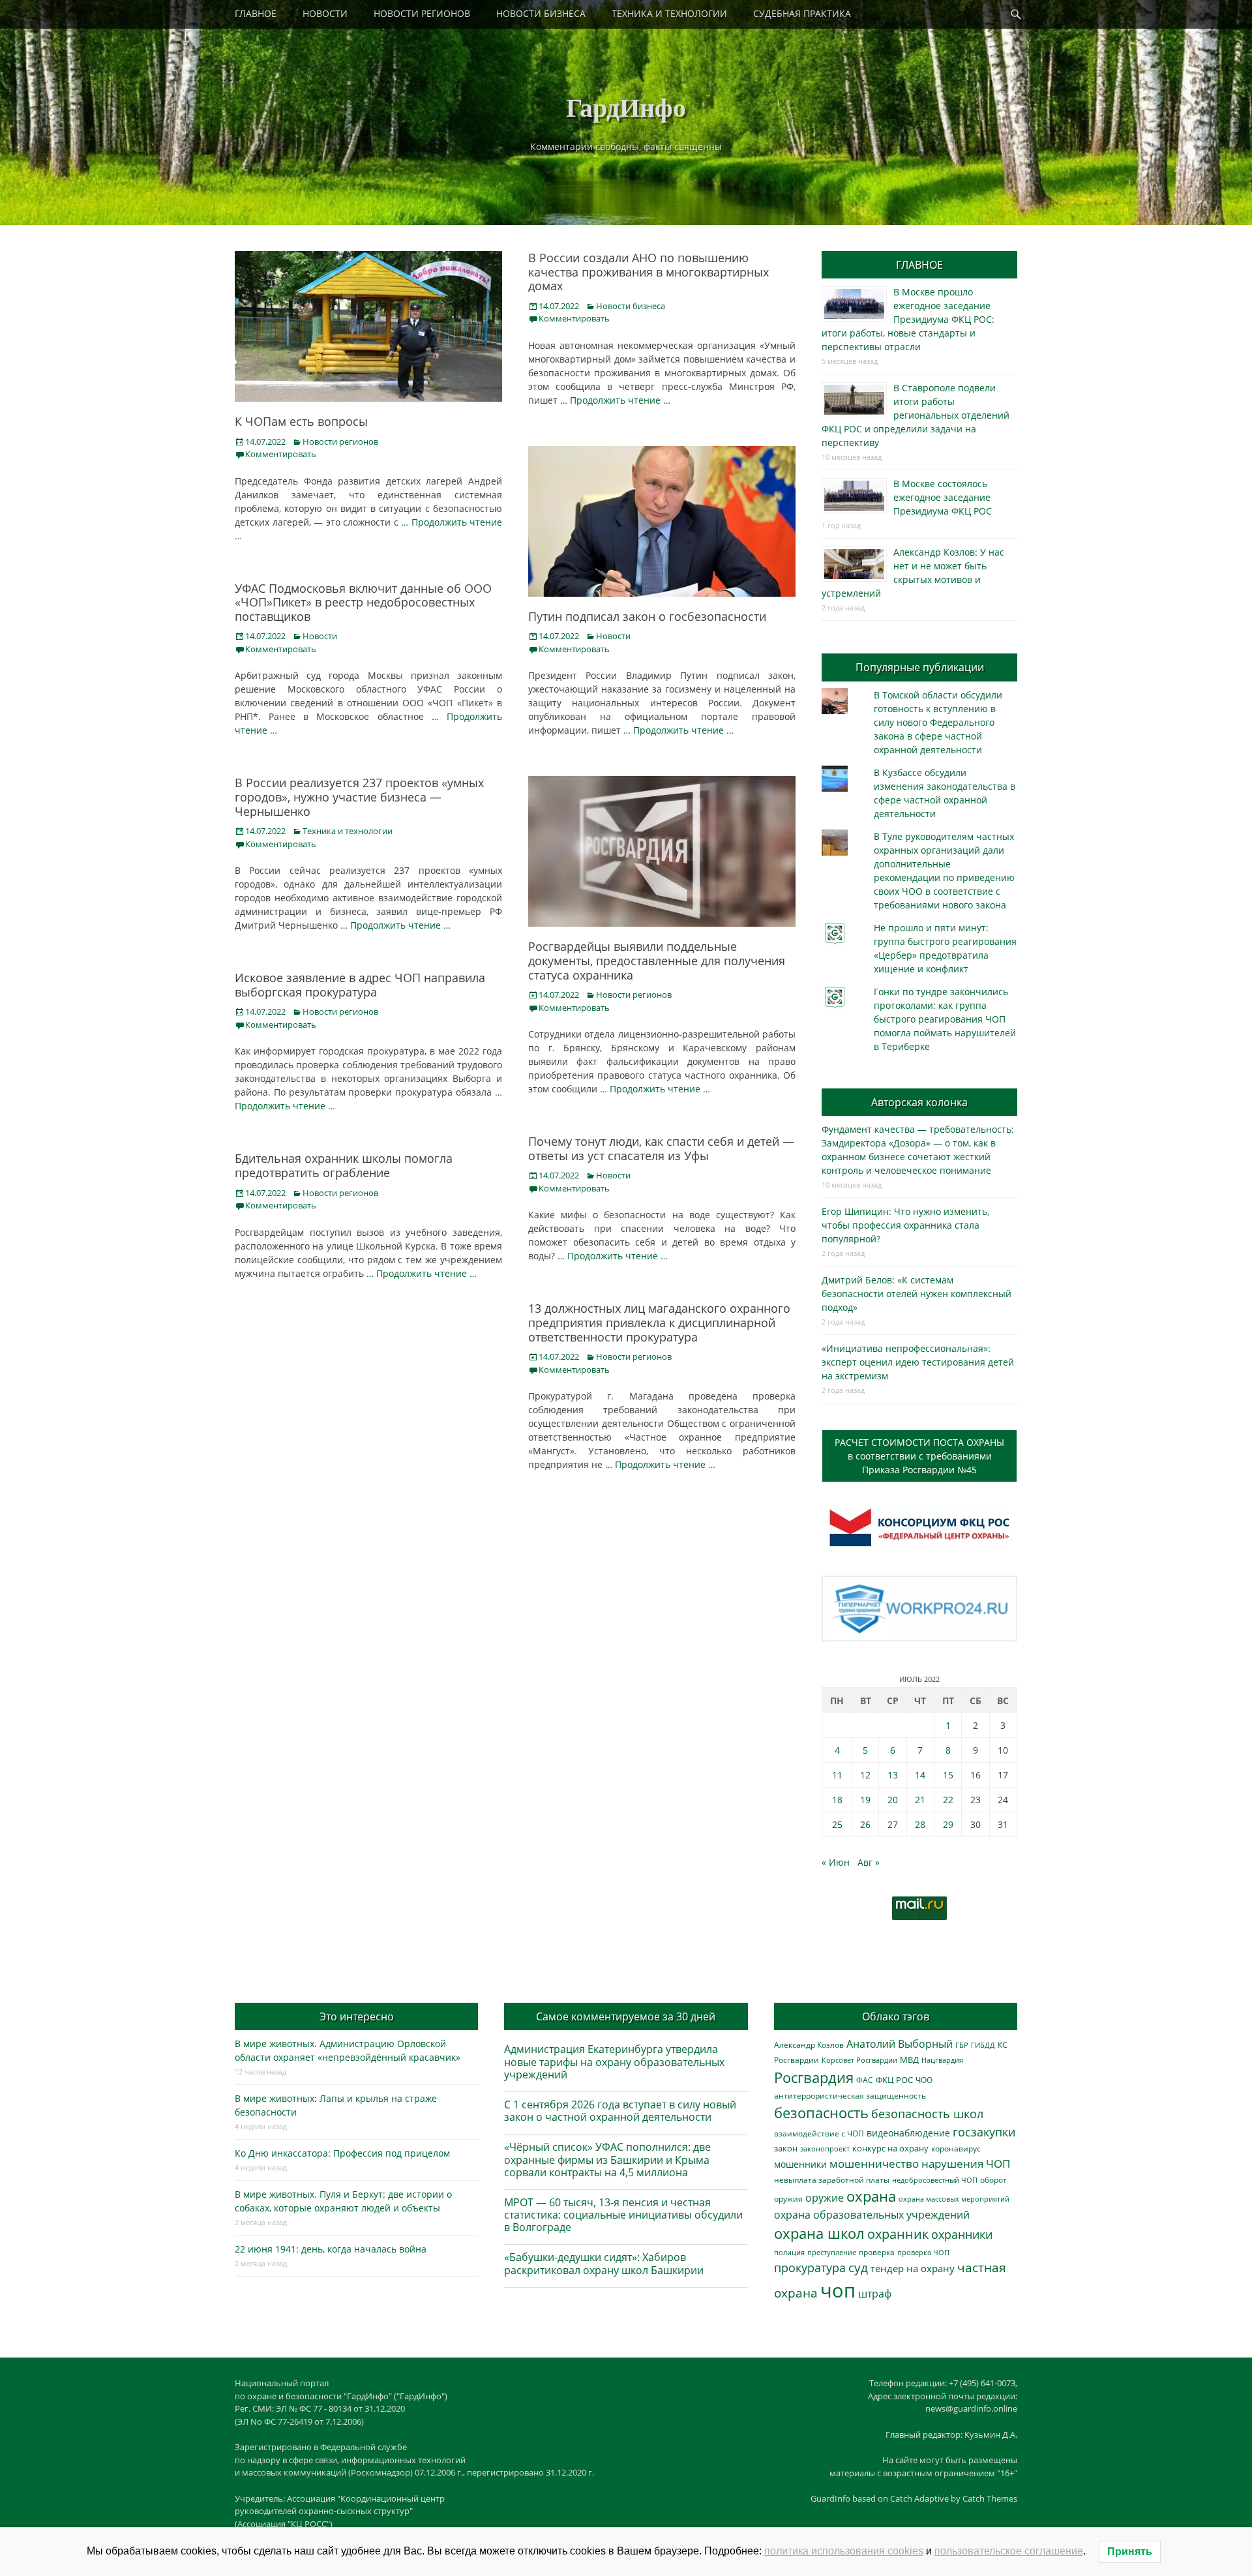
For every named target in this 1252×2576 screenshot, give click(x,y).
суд (858, 2268)
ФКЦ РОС (894, 2080)
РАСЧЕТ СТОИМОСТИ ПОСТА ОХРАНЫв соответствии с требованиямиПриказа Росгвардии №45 (919, 1456)
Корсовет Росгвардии (859, 2060)
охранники (962, 2234)
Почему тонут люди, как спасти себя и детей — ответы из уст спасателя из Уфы (661, 1148)
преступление (832, 2252)
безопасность (821, 2113)
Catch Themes (990, 2498)
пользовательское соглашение (1009, 2551)
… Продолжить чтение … (615, 400)
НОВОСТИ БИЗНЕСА (541, 13)
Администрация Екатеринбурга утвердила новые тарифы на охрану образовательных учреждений (614, 2061)
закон (786, 2149)
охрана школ (819, 2233)
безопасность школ (927, 2113)
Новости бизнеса (631, 306)
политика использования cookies (844, 2551)
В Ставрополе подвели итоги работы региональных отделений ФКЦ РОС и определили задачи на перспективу (916, 415)
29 (948, 1824)
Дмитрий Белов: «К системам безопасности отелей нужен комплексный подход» (917, 1294)
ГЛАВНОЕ (256, 13)
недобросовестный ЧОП (935, 2180)
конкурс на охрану (890, 2149)
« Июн (836, 1862)
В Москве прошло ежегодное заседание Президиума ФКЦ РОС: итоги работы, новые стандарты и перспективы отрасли (908, 319)
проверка (877, 2252)
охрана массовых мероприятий (954, 2199)
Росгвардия (814, 2077)
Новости (613, 636)
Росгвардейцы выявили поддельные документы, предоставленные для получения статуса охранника (657, 960)
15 (948, 1775)
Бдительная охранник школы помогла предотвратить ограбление (344, 1165)
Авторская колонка (919, 1102)
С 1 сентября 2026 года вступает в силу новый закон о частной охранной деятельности (620, 2111)
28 (920, 1824)
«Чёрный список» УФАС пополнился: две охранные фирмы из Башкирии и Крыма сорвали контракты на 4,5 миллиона (607, 2159)
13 (893, 1775)
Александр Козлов (809, 2044)
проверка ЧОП (923, 2252)
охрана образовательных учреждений (872, 2215)
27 (893, 1824)
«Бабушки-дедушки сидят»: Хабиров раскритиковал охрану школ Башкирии (604, 2263)
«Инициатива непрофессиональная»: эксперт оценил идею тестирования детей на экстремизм (918, 1362)
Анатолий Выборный (900, 2044)
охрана (871, 2196)
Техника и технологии (348, 831)
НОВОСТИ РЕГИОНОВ (422, 13)
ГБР (962, 2045)
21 (920, 1800)
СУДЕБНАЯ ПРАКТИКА (802, 13)
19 (865, 1800)
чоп (838, 2290)
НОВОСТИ (325, 13)
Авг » (869, 1862)
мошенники (800, 2164)
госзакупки (984, 2132)
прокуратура (810, 2267)
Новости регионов (340, 442)
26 (865, 1824)
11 (837, 1775)
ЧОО (924, 2080)
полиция (789, 2252)
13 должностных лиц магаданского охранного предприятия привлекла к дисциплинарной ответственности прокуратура (659, 1322)
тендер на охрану (913, 2268)
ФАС (865, 2080)
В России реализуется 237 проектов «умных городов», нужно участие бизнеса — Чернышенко (359, 797)
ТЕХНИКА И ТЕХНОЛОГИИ (669, 13)
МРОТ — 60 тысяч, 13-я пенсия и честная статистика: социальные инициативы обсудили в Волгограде (623, 2215)
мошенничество (874, 2164)
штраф (875, 2294)
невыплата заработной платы (832, 2179)
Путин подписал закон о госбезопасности (647, 616)
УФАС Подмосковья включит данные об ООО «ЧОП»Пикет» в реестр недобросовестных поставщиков (363, 602)
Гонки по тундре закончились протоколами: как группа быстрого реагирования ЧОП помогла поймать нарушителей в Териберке (945, 1019)
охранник (898, 2234)
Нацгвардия (942, 2060)
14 (920, 1775)
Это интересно (357, 2016)
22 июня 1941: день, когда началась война (331, 2249)
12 (865, 1775)
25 (837, 1824)
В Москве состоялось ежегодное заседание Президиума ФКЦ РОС (943, 497)
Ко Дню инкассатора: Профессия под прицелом (342, 2153)
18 (837, 1800)
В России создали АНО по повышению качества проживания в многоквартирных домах (648, 272)
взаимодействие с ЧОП (819, 2134)
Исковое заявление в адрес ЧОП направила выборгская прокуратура (360, 985)
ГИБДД (983, 2045)
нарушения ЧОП (966, 2164)
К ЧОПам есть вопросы (301, 421)
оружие (825, 2197)
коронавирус (956, 2148)
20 (893, 1800)
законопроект (825, 2149)
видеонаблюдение (908, 2133)
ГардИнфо (626, 107)
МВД (909, 2059)
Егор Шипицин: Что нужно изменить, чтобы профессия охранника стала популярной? (905, 1225)
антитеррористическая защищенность (850, 2096)
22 (948, 1800)
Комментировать (281, 454)
